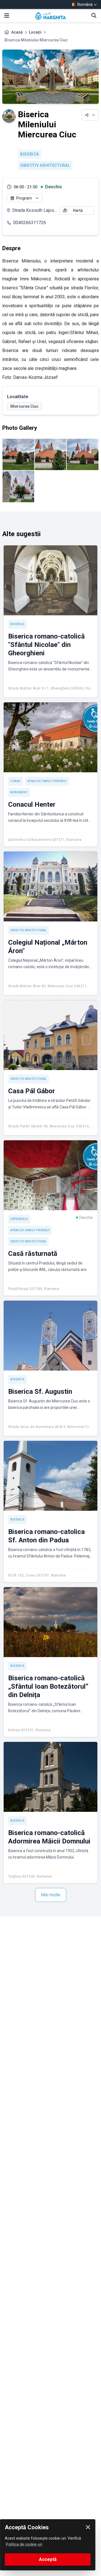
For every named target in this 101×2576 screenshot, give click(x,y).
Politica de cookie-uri (24, 2544)
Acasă (17, 32)
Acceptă (48, 2559)
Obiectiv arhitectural (45, 165)
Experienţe (19, 1219)
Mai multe (51, 1895)
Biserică (30, 154)
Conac (16, 781)
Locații (35, 32)
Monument (19, 792)
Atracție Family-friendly (47, 781)
